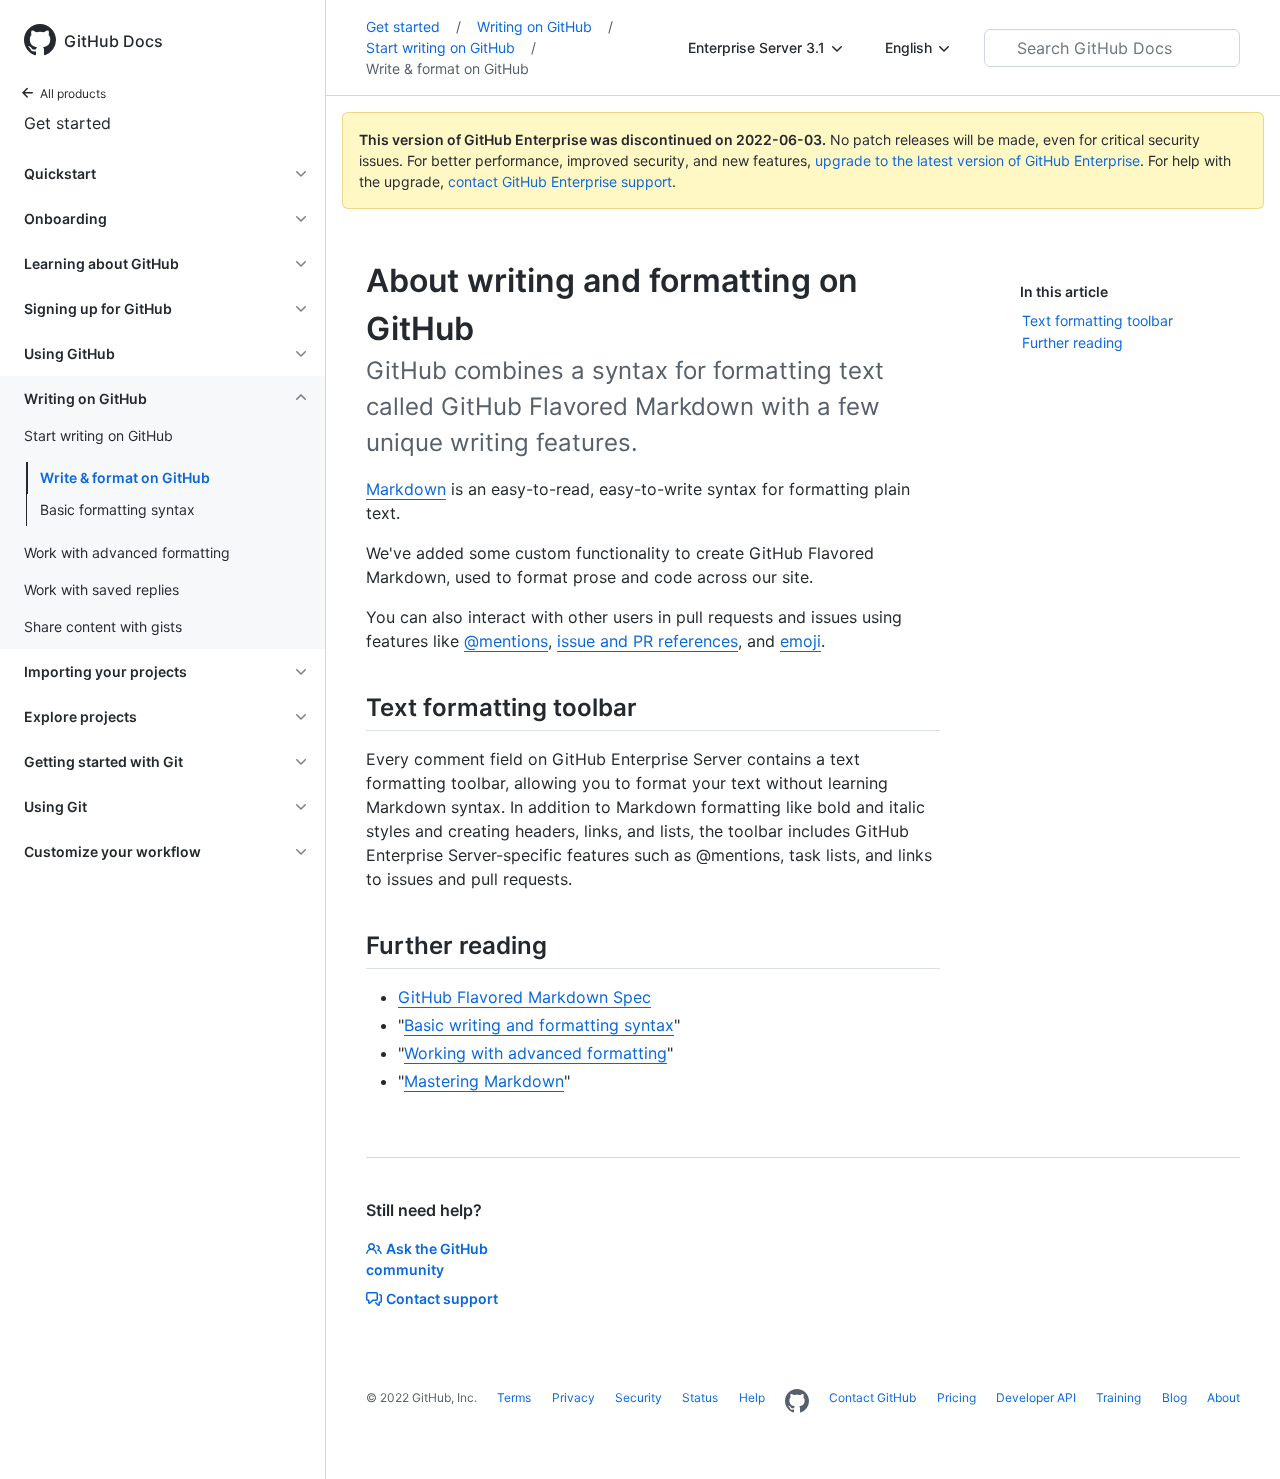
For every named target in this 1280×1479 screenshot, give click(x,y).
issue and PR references (647, 641)
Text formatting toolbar (1097, 320)
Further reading (1072, 342)
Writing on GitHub (545, 26)
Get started (67, 123)
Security (638, 1397)
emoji (800, 641)
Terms (514, 1397)
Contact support (442, 1298)
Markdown (406, 489)
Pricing (956, 1397)
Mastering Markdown (484, 1081)
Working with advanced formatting (535, 1053)
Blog (1174, 1397)
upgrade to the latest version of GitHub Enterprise (977, 160)
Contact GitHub (872, 1397)
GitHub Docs (113, 41)
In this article (1064, 291)
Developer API (1036, 1397)
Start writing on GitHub (451, 47)
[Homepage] (797, 1402)
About (1223, 1397)
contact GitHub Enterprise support (560, 181)
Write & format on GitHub (125, 477)
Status (700, 1397)
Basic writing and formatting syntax (539, 1025)
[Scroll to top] (1236, 1435)
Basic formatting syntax (117, 509)
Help (752, 1397)
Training (1118, 1397)
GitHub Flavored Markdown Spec (524, 997)
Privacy (573, 1397)
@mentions (506, 641)
